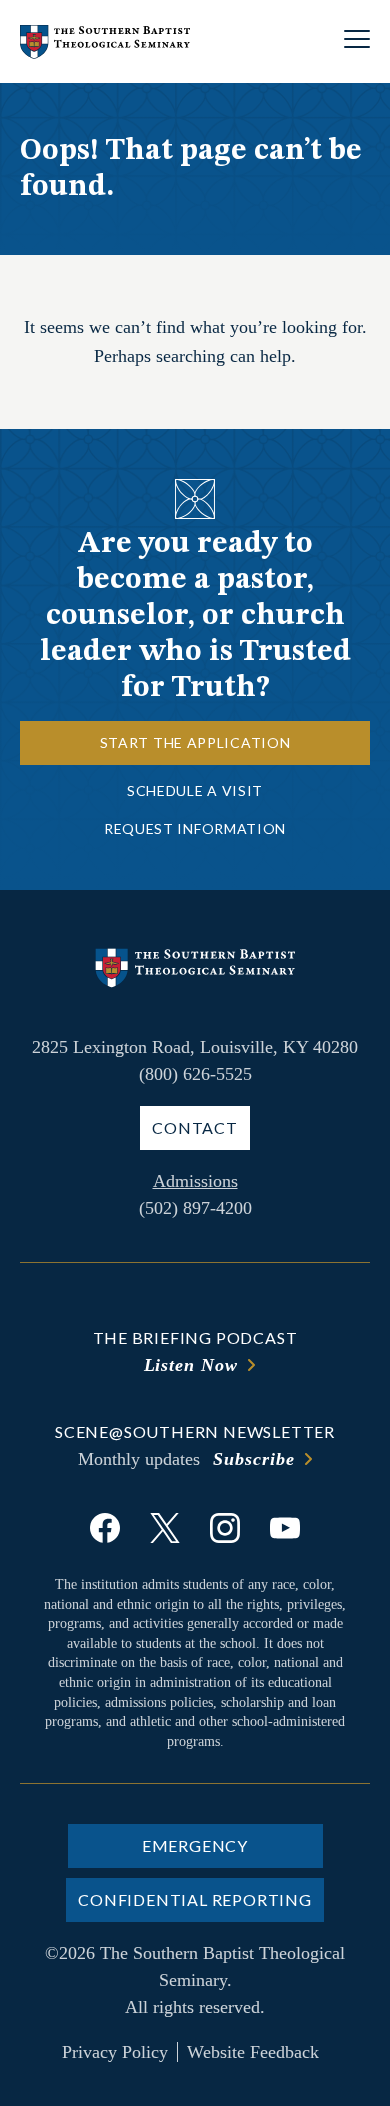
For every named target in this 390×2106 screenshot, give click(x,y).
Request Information (195, 828)
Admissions (195, 1181)
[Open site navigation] (357, 41)
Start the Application (195, 742)
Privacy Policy (115, 2052)
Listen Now (191, 1365)
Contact (195, 1127)
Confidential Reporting (195, 1899)
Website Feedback (253, 2052)
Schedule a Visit (195, 790)
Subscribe (253, 1459)
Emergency (195, 1845)
